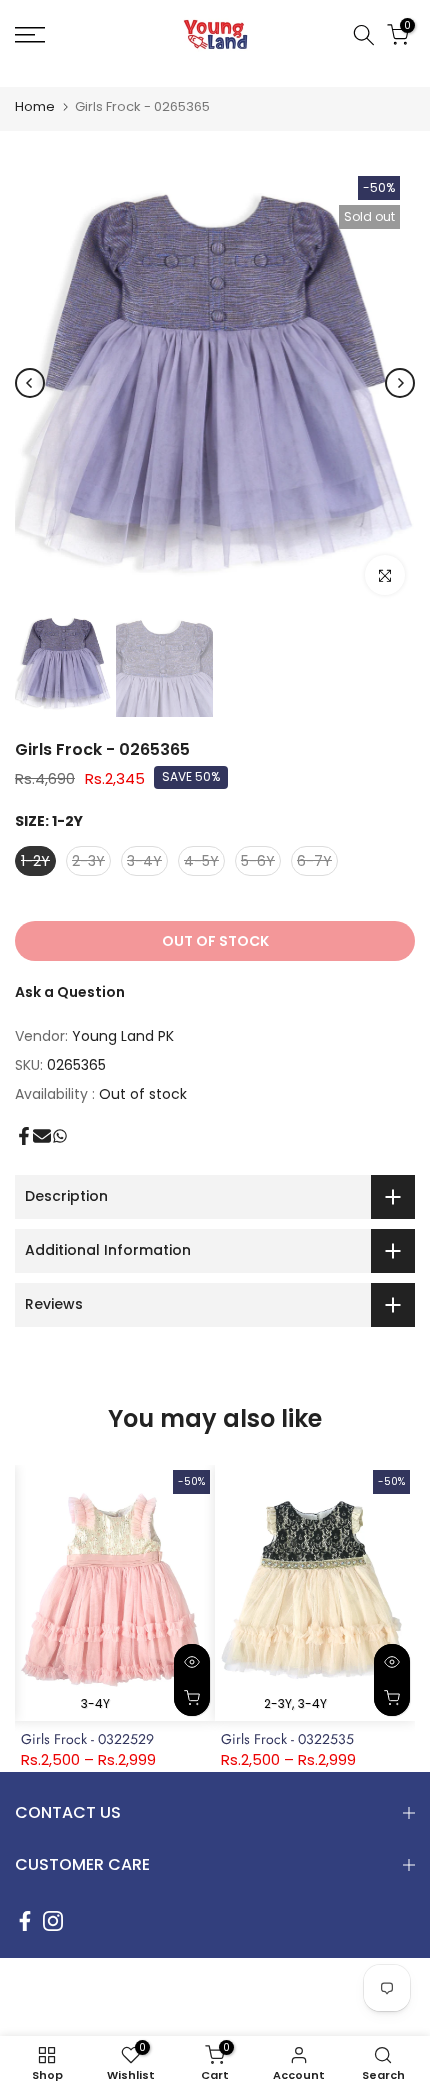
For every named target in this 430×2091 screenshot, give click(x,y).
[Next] (400, 383)
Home (35, 106)
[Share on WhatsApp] (60, 1136)
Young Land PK (123, 1036)
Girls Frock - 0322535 (287, 1739)
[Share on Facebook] (24, 1136)
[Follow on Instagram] (53, 1921)
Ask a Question (70, 992)
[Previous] (30, 383)
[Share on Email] (42, 1136)
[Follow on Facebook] (25, 1921)
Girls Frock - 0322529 (87, 1739)
